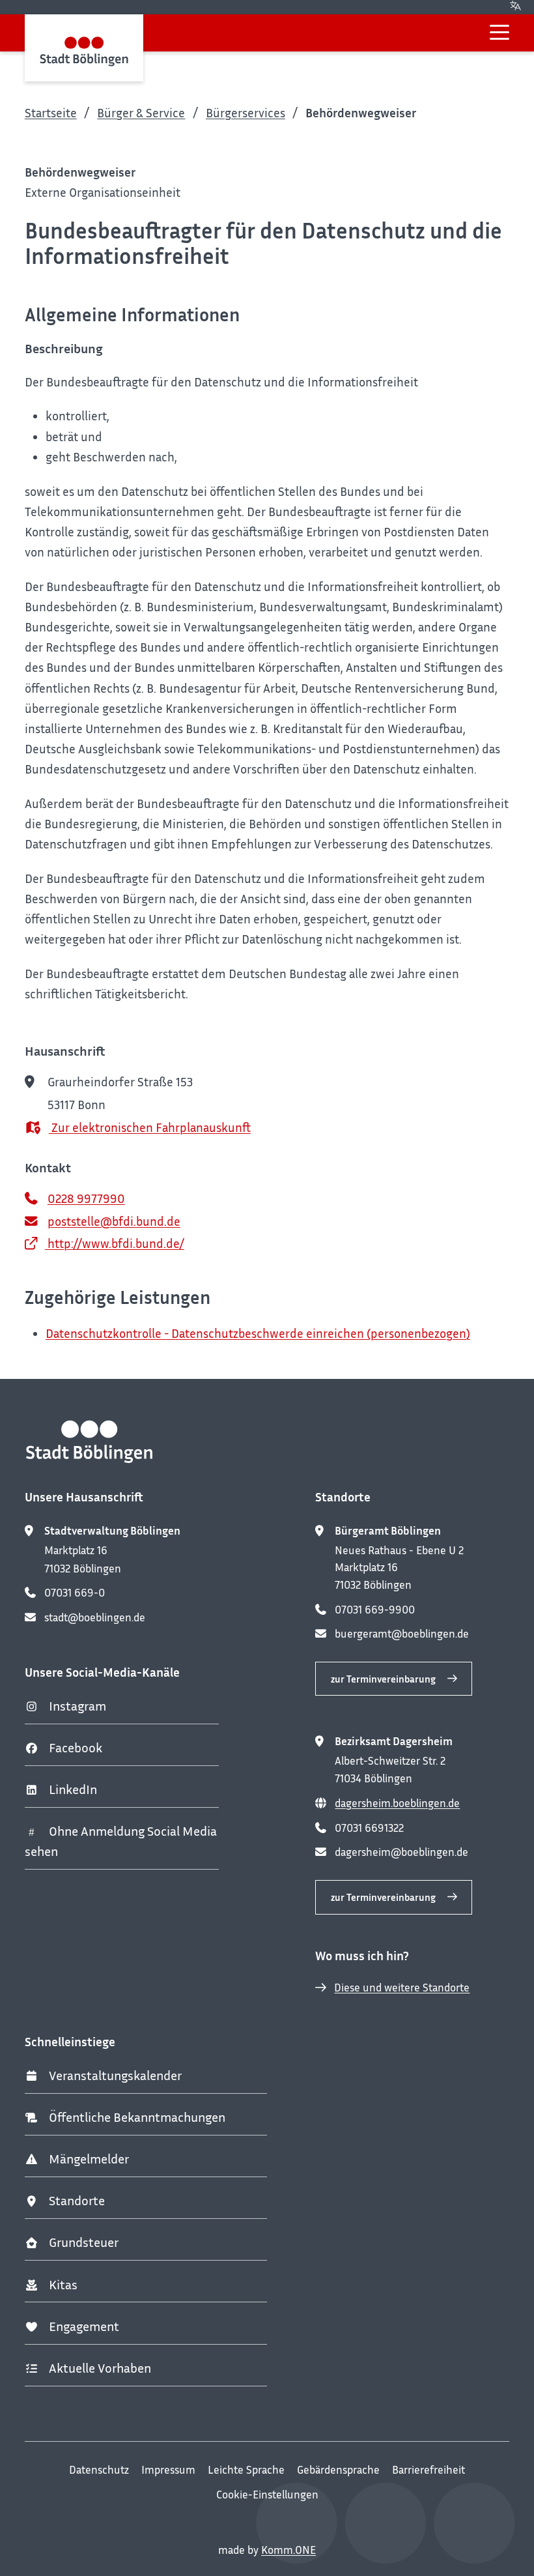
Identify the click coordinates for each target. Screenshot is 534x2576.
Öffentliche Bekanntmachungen (137, 2117)
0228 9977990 (86, 1198)
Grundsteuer (84, 2242)
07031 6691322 (369, 1828)
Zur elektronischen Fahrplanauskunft (150, 1127)
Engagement (84, 2326)
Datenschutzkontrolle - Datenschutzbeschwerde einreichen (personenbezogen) (258, 1333)
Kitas (63, 2284)
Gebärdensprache (338, 2470)
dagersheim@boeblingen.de (401, 1852)
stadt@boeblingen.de (95, 1617)
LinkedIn (73, 1789)
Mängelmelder (89, 2159)
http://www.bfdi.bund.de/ (115, 1243)
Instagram (77, 1706)
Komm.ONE (288, 2550)
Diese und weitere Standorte (402, 1988)
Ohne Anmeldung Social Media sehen (121, 1841)
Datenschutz (99, 2470)
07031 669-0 (75, 1593)
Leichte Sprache (246, 2470)
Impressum (168, 2470)
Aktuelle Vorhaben (100, 2368)
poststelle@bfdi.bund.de (114, 1221)
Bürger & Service (141, 112)
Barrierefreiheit (429, 2470)
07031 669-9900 (375, 1610)
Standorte (77, 2200)
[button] (499, 32)
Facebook (76, 1747)
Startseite (51, 112)
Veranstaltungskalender (115, 2075)
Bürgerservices (246, 112)
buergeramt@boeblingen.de (402, 1634)
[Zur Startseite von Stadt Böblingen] (84, 48)
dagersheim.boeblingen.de (397, 1803)
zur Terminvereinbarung (383, 1679)
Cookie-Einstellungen (267, 2495)
